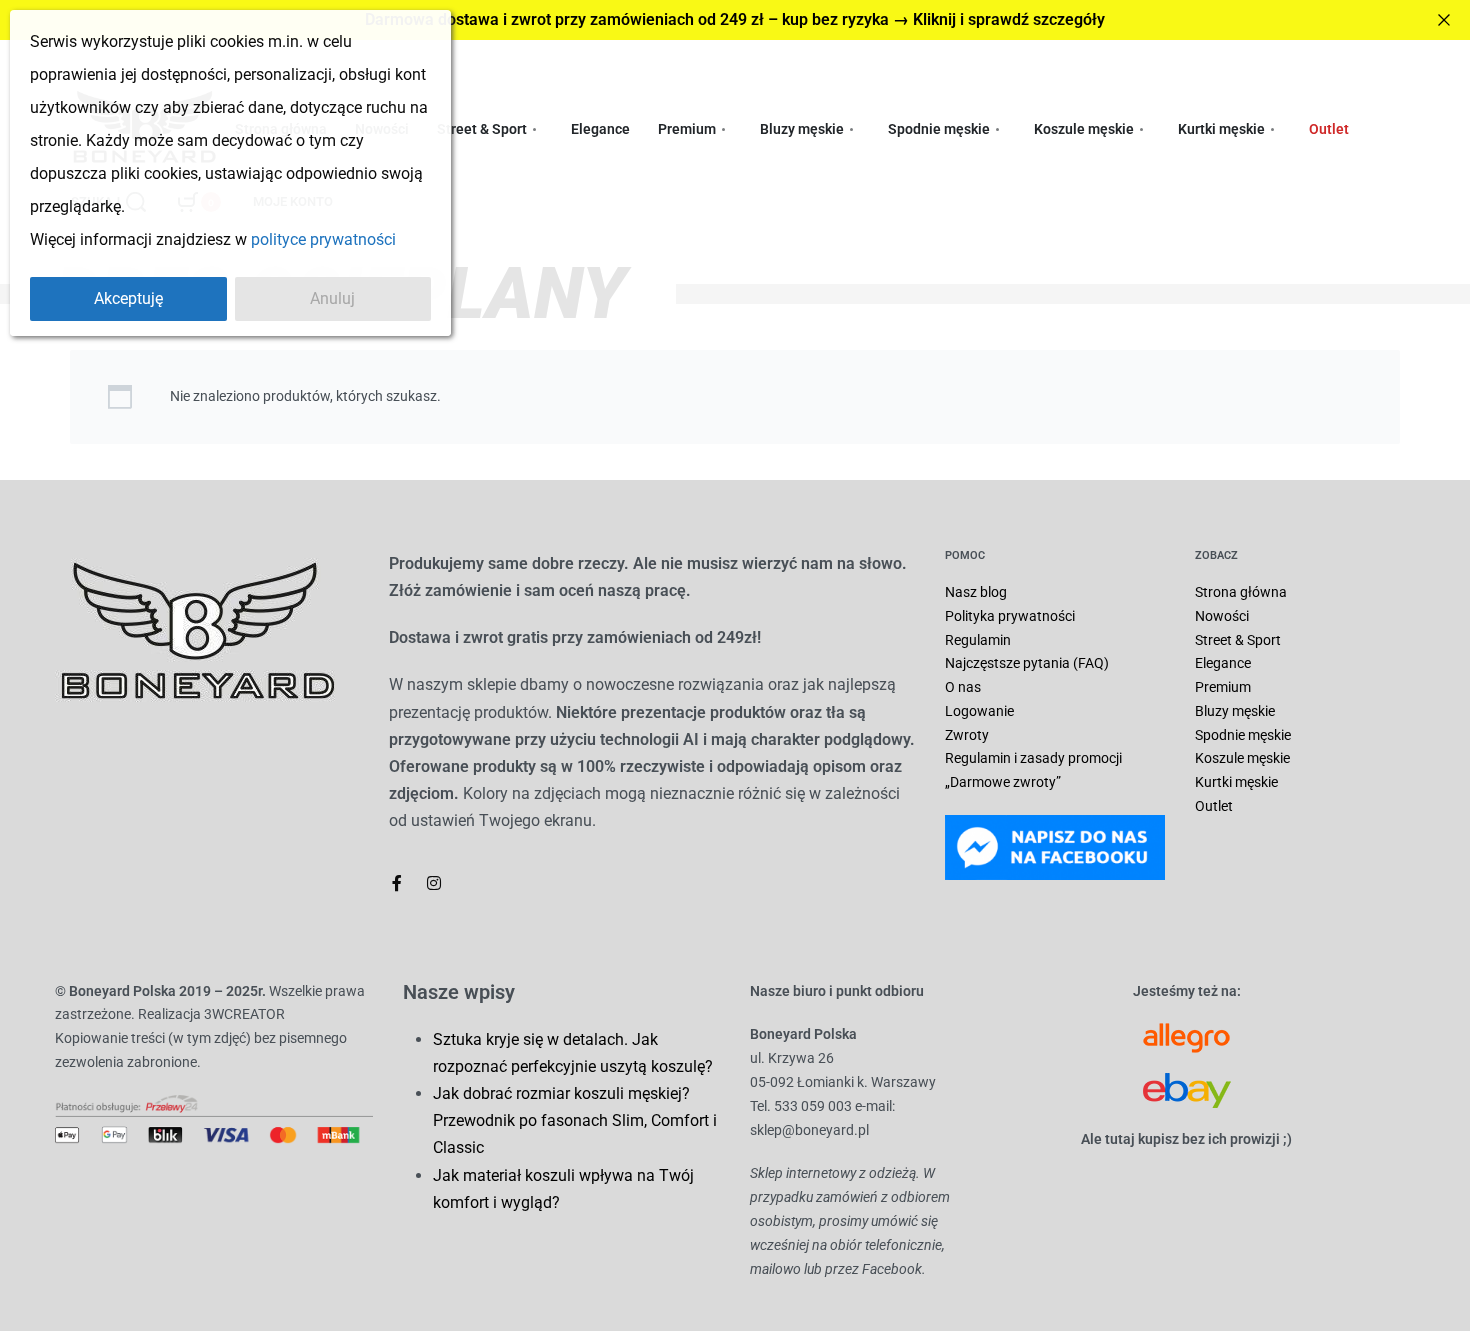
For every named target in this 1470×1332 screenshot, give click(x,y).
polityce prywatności (323, 239)
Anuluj (332, 298)
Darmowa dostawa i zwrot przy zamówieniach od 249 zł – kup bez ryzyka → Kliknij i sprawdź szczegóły (735, 19)
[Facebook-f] (397, 883)
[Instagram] (434, 883)
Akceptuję (128, 298)
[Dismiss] (1444, 20)
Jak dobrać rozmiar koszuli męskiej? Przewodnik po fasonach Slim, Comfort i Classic (575, 1120)
